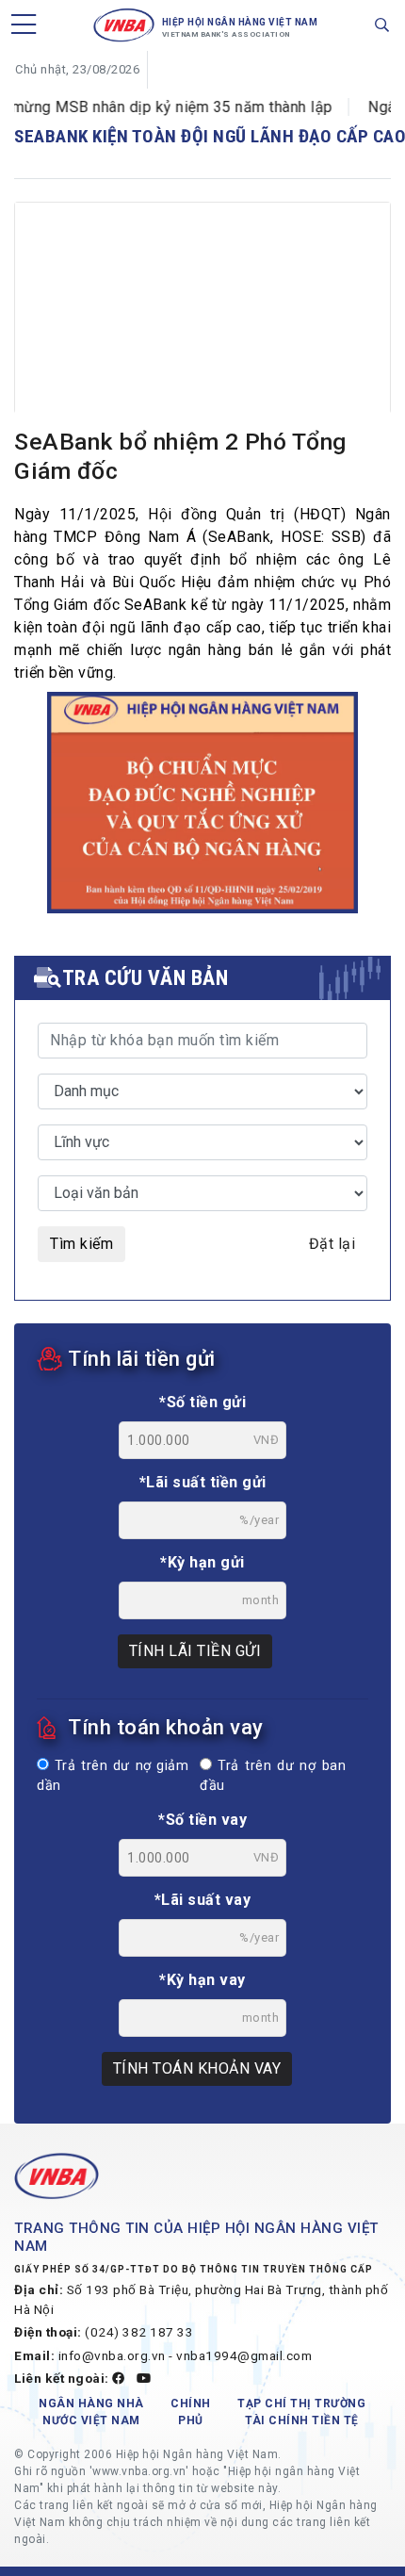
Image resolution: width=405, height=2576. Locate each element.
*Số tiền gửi (202, 1402)
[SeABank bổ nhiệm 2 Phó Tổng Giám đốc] (202, 328)
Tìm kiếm (81, 1244)
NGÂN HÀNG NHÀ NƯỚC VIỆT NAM (91, 2412)
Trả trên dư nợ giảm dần (113, 1776)
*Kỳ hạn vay (202, 1980)
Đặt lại (332, 1244)
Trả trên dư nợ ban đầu (273, 1776)
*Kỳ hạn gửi (202, 1562)
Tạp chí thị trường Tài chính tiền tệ (301, 2412)
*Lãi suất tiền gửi (203, 1482)
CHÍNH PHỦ (191, 2412)
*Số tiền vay (202, 1820)
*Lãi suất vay (203, 1900)
